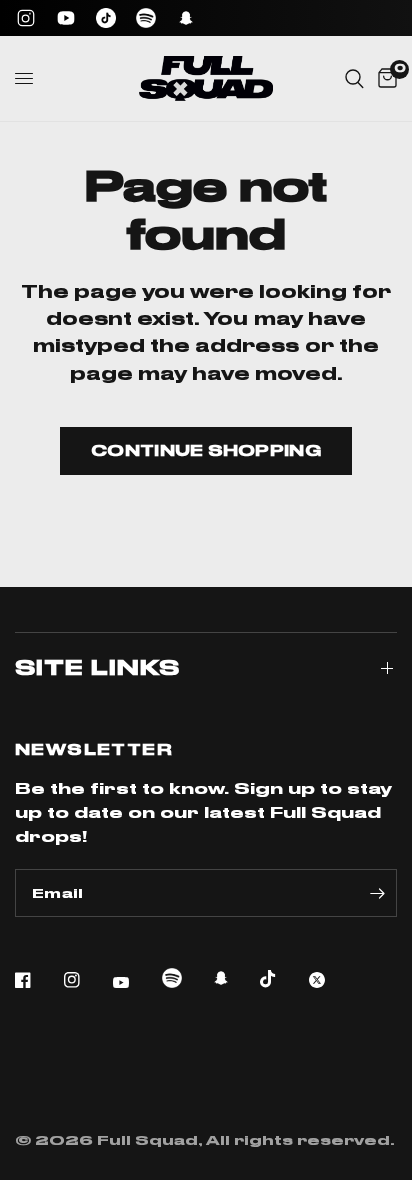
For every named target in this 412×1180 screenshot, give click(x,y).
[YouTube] (66, 18)
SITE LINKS (97, 667)
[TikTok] (106, 18)
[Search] (354, 78)
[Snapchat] (186, 18)
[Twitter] (331, 980)
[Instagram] (26, 18)
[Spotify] (146, 18)
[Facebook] (37, 980)
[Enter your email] (377, 893)
